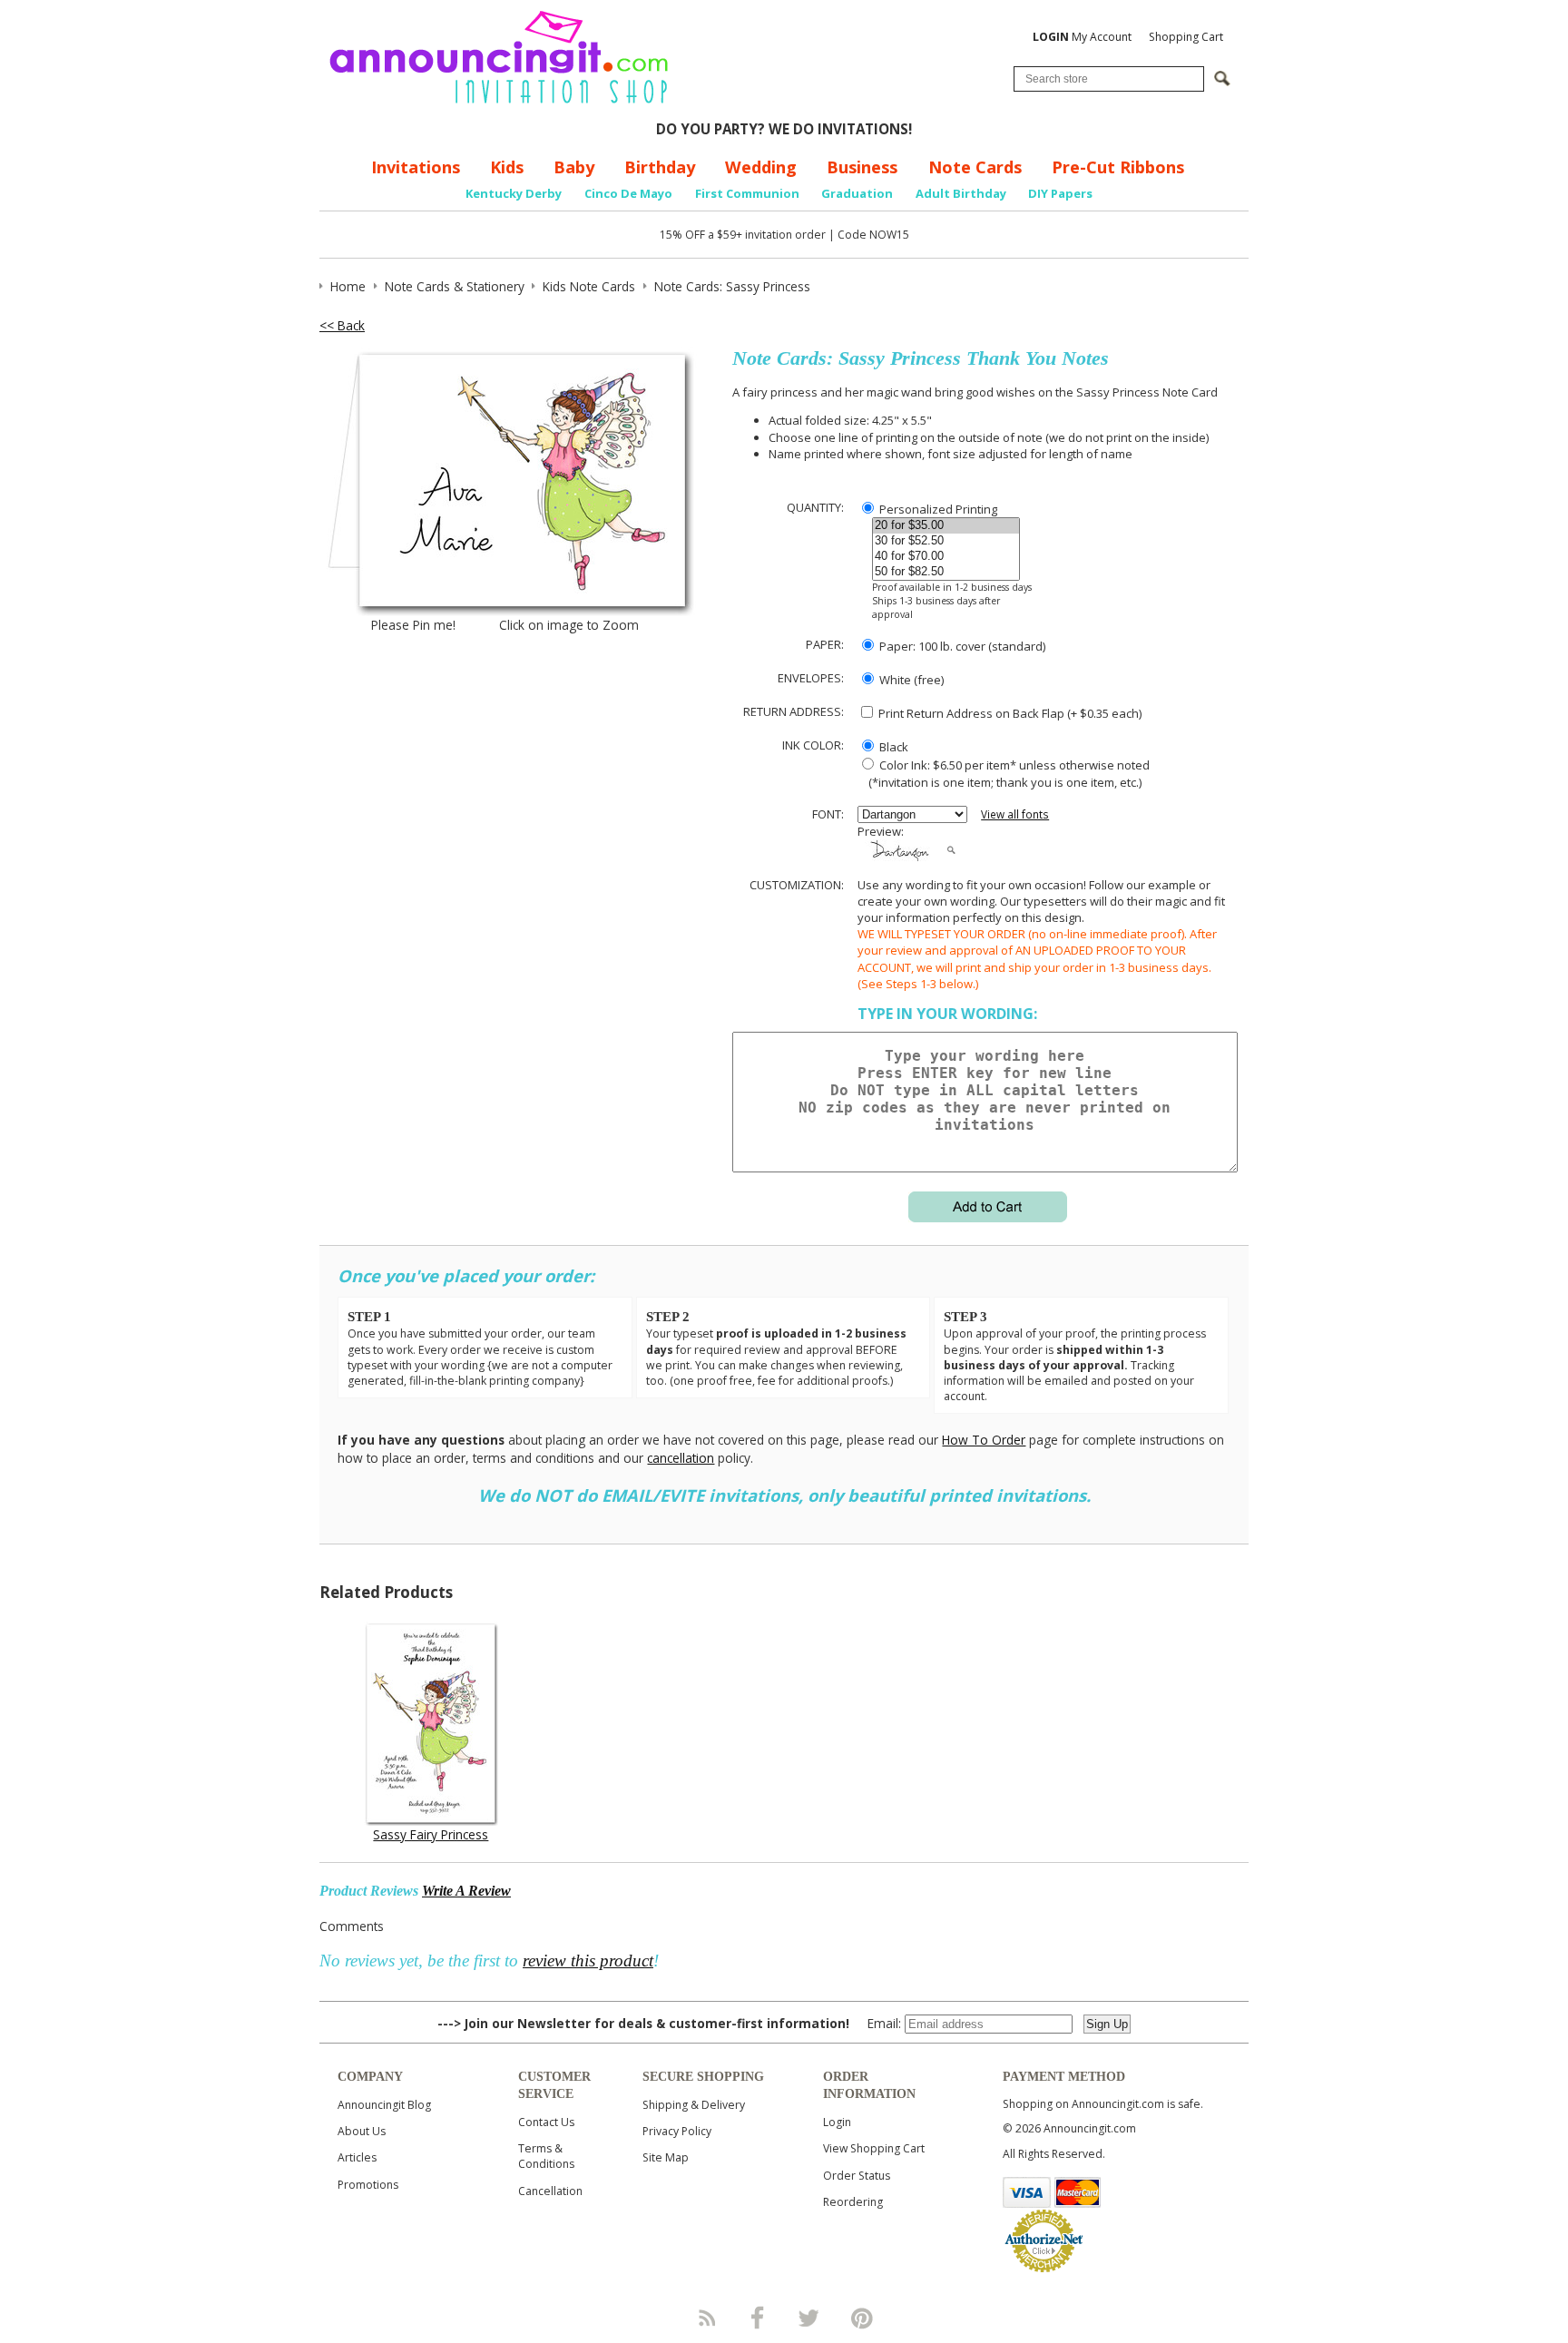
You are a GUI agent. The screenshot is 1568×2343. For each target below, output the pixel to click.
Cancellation (550, 2191)
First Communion (747, 193)
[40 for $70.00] (946, 557)
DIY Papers (1060, 193)
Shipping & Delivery (694, 2105)
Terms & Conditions (546, 2156)
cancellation (681, 1458)
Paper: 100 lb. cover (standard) (961, 646)
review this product (588, 1961)
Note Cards (975, 167)
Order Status (857, 2176)
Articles (357, 2157)
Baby (574, 167)
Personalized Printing (937, 509)
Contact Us (546, 2122)
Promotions (368, 2185)
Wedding (761, 167)
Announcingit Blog (384, 2105)
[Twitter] (810, 2318)
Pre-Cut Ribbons (1118, 167)
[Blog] (706, 2318)
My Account (1082, 37)
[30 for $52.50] (946, 541)
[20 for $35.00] (946, 526)
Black (892, 747)
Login (837, 2122)
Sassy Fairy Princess (431, 1834)
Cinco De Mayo (628, 193)
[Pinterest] (862, 2318)
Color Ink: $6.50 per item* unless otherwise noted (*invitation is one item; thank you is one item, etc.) (1004, 773)
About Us (362, 2131)
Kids (507, 167)
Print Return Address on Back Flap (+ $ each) (1009, 713)
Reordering (853, 2202)
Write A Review (466, 1891)
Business (862, 167)
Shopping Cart (1186, 37)
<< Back (342, 325)
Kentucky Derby (514, 193)
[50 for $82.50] (946, 572)
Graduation (857, 193)
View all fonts (1015, 814)
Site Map (666, 2157)
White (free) (910, 680)
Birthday (660, 167)
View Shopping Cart (874, 2148)
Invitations (416, 167)
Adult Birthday (961, 193)
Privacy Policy (677, 2131)
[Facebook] (758, 2318)
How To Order (984, 1440)
